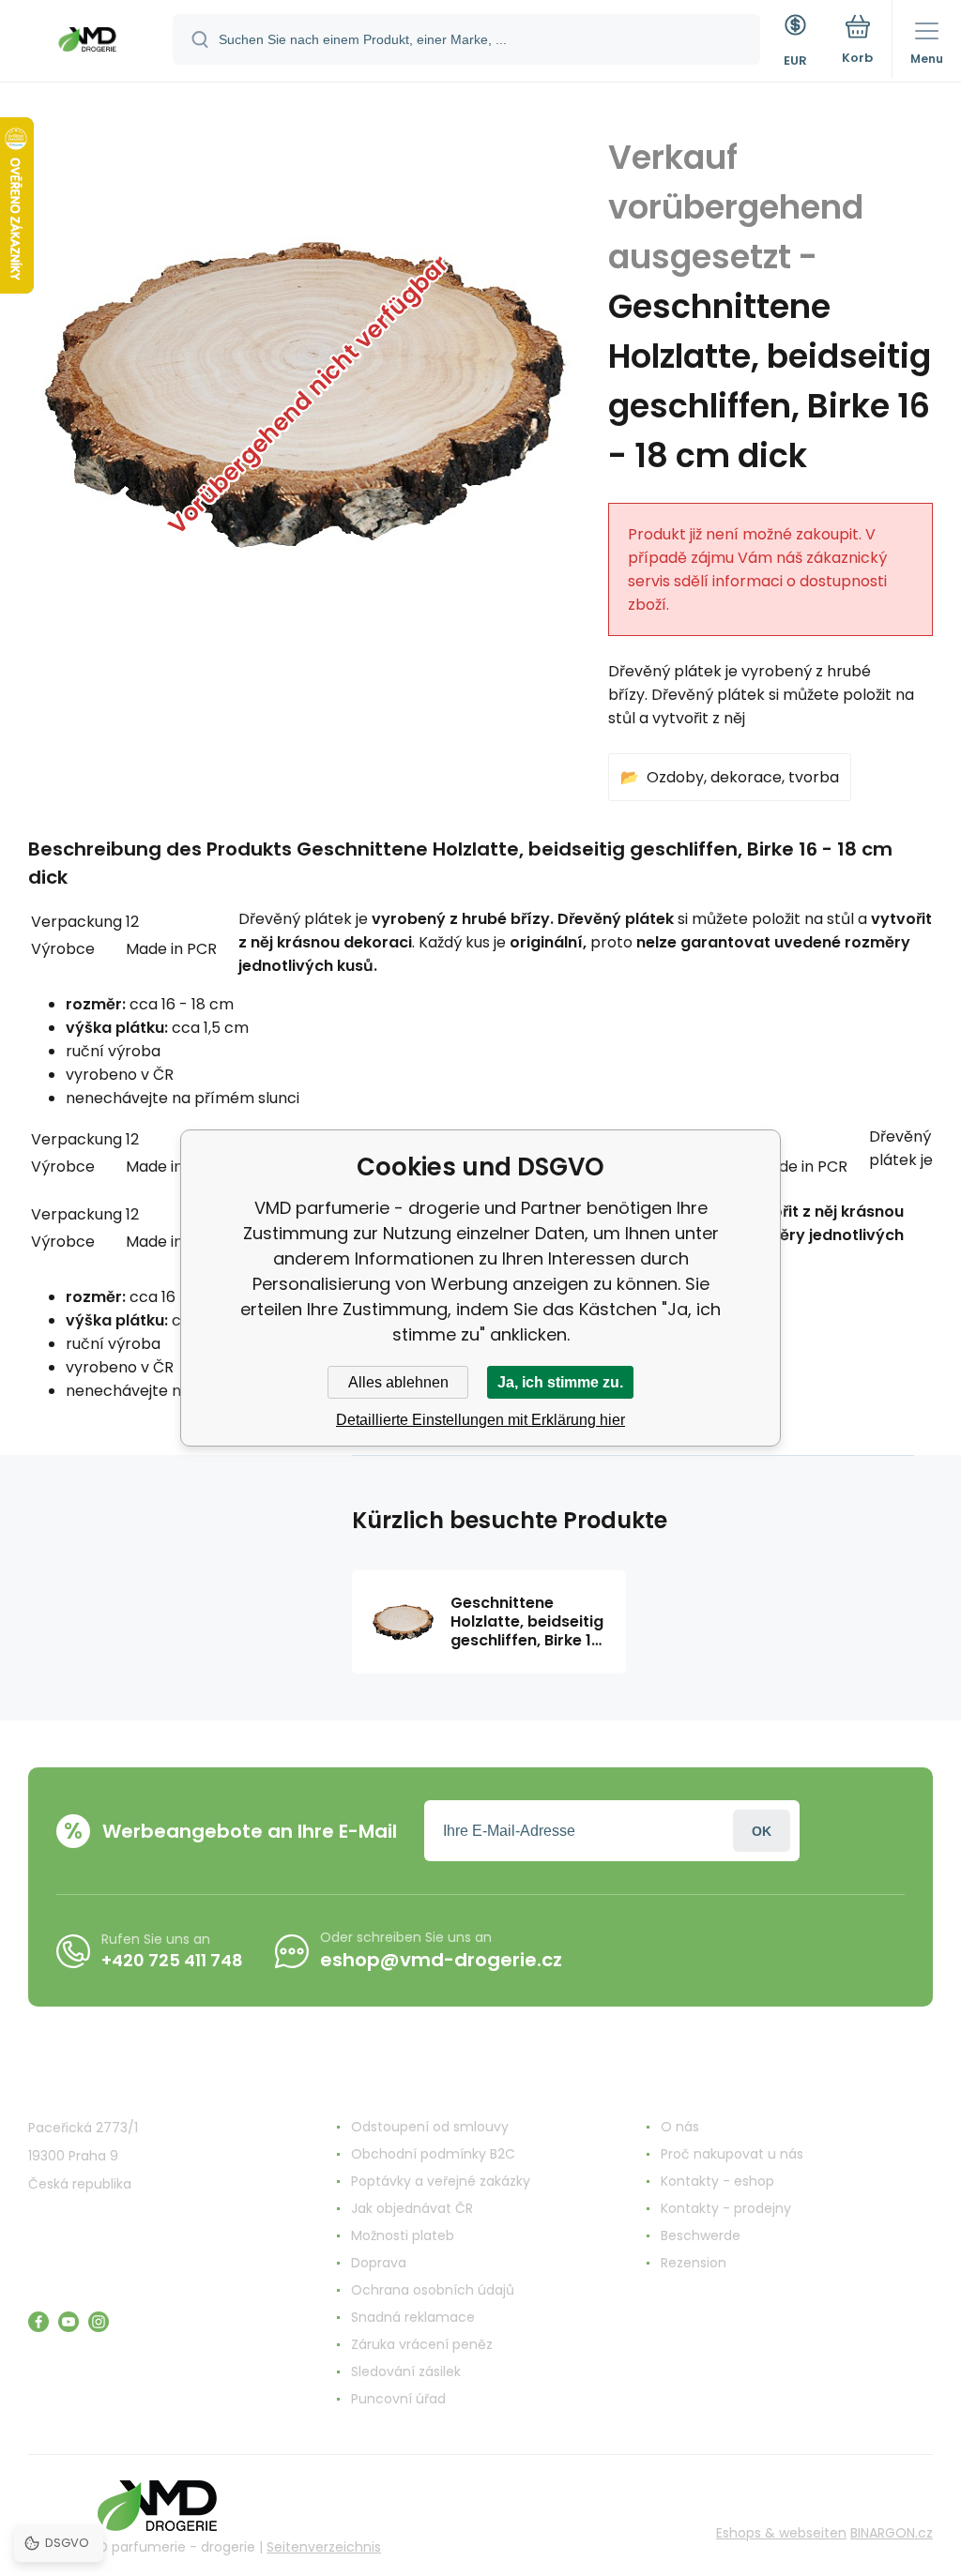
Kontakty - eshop (717, 2181)
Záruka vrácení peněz (422, 2344)
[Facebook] (38, 2322)
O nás (680, 2127)
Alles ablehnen (398, 1382)
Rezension (694, 2263)
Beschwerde (701, 2235)
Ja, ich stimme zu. (560, 1382)
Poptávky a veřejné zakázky (441, 2181)
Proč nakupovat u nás (732, 2154)
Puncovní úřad (398, 2399)
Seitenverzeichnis (324, 2547)
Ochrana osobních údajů (433, 2290)
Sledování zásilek (406, 2371)
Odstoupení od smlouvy (430, 2127)
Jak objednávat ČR (412, 2208)
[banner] (87, 42)
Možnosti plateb (403, 2235)
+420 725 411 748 (172, 1960)
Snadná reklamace (413, 2317)
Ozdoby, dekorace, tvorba (743, 777)
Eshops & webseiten (781, 2533)
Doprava (379, 2263)
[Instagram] (99, 2322)
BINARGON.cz (892, 2533)
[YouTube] (69, 2322)
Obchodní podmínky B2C (433, 2154)
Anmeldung (762, 1831)
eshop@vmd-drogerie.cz (441, 1960)
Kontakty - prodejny (726, 2208)
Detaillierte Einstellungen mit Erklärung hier (480, 1420)
